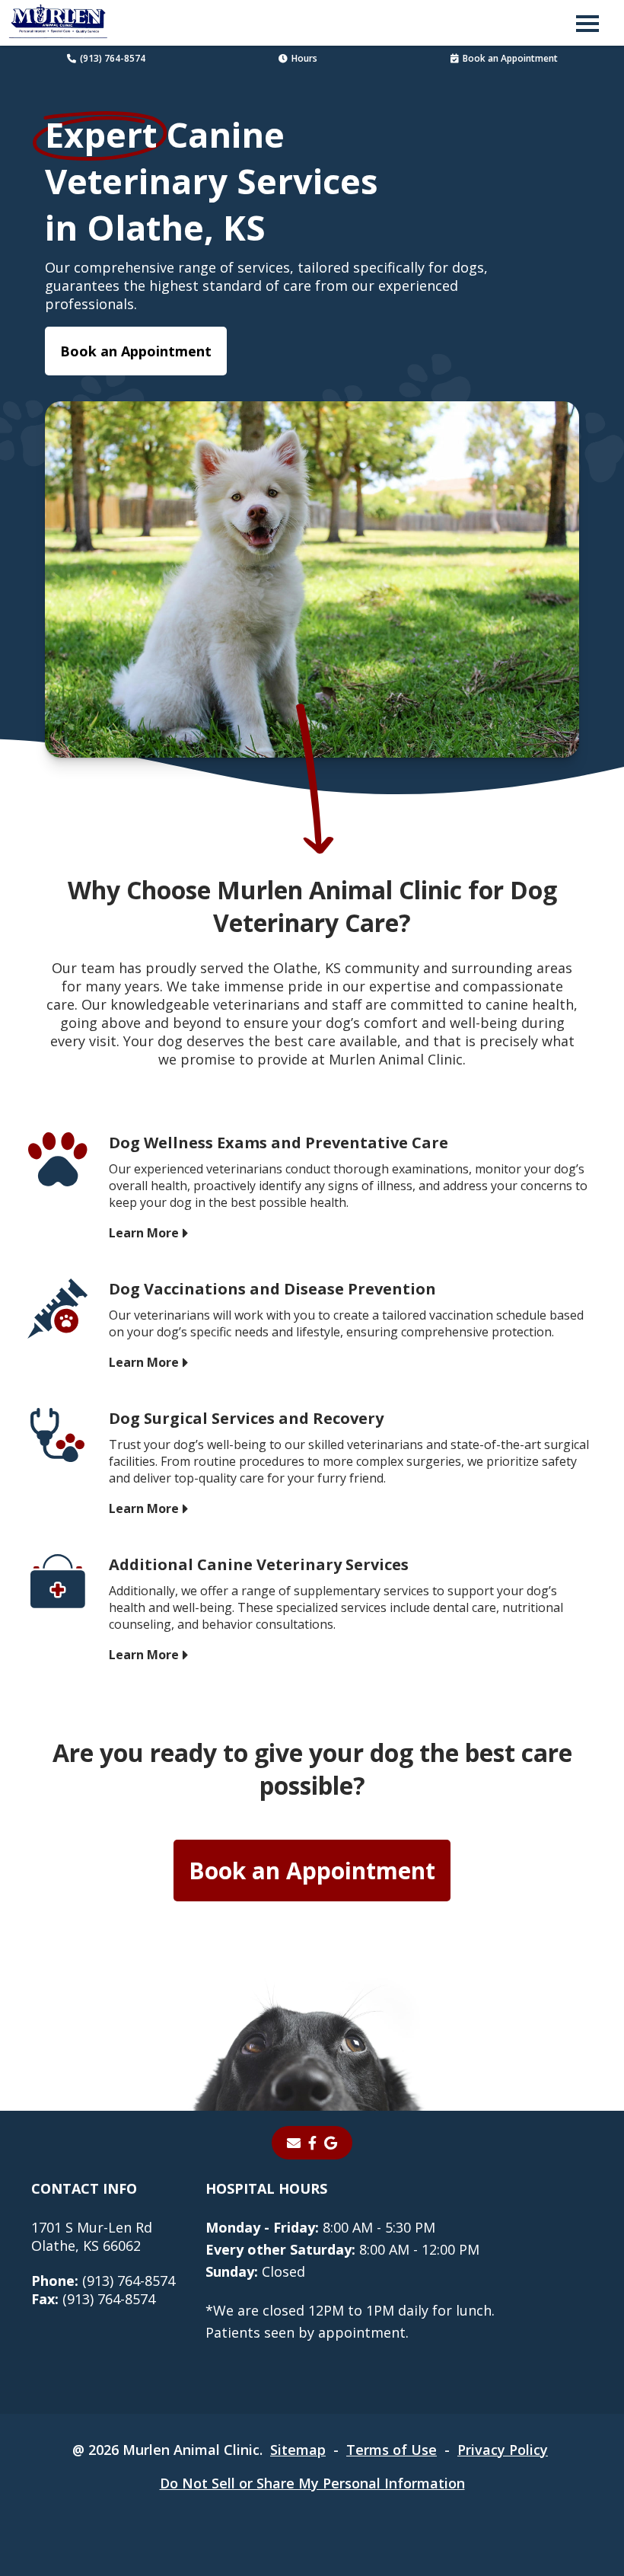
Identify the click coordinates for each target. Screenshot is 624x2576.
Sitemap (298, 2450)
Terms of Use (392, 2450)
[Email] (294, 2143)
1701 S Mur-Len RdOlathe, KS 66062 (92, 2236)
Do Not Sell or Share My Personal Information (312, 2483)
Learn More (144, 1233)
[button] (587, 23)
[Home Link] (58, 23)
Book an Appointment (510, 58)
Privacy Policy (503, 2450)
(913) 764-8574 (113, 58)
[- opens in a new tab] (312, 2143)
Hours (304, 58)
